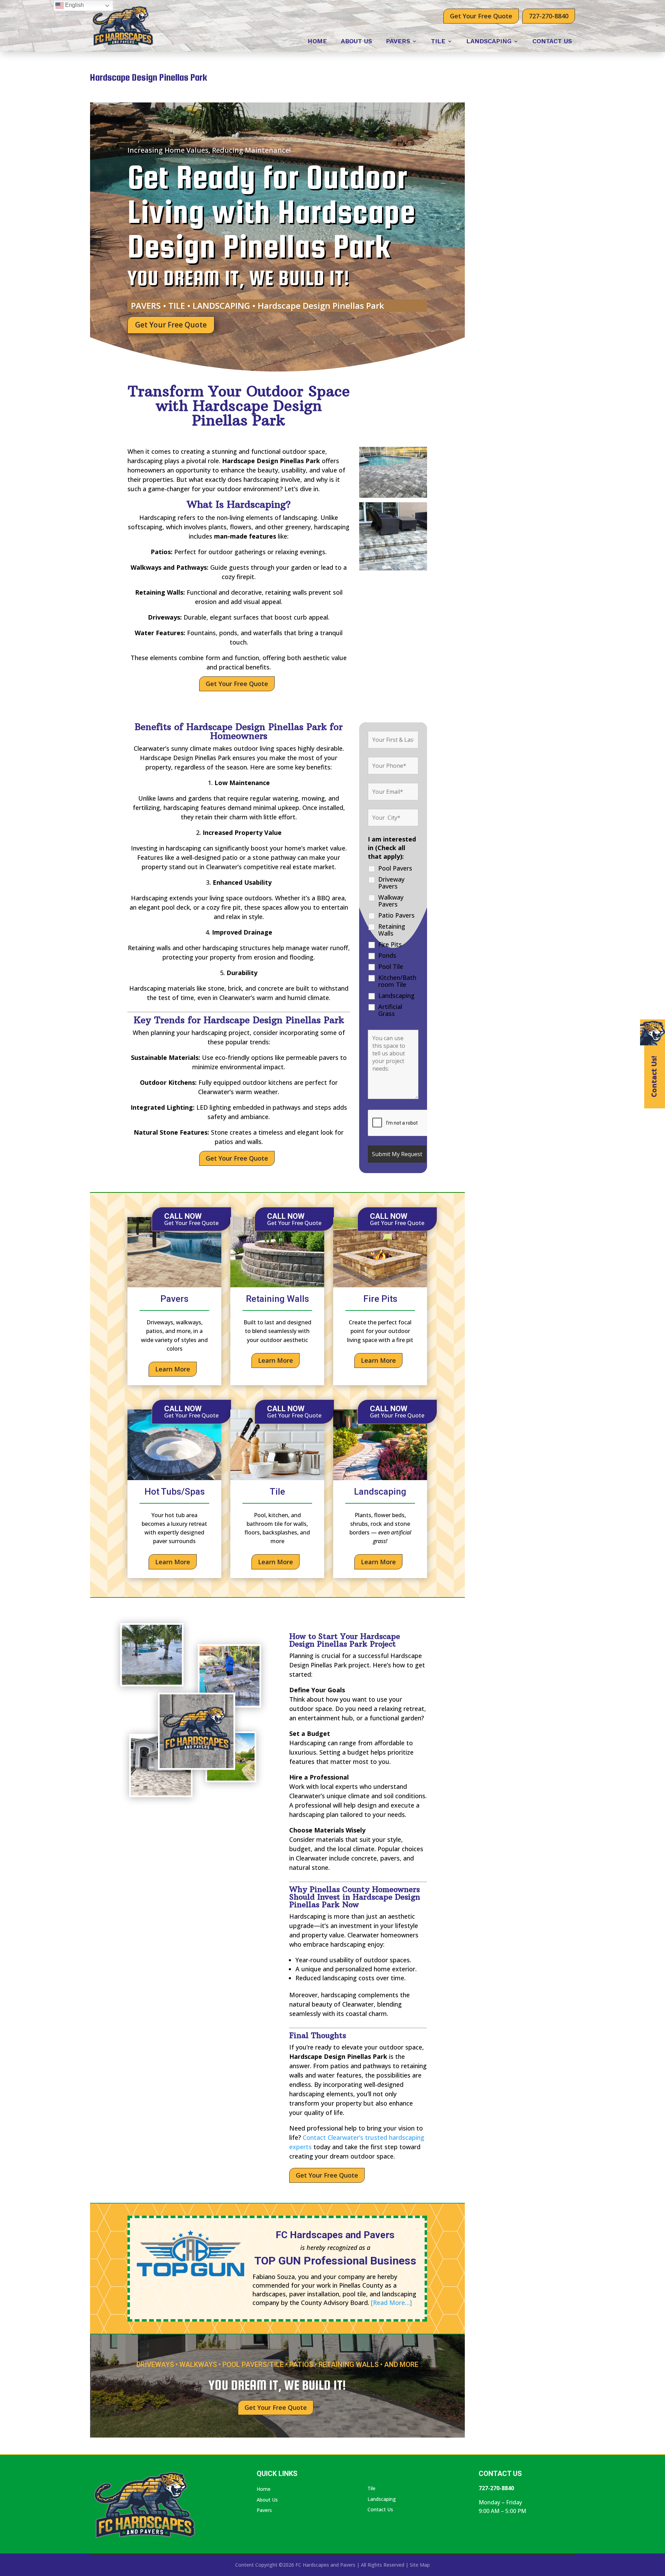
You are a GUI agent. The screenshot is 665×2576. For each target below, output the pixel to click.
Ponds (387, 955)
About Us (356, 42)
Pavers (398, 42)
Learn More (173, 1369)
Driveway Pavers (391, 883)
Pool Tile (391, 966)
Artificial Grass (390, 1010)
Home (317, 42)
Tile (438, 42)
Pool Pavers (395, 868)
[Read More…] (391, 2303)
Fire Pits (390, 944)
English (74, 5)
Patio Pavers (396, 915)
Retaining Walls (392, 930)
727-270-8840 (549, 16)
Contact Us (552, 42)
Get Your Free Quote (481, 16)
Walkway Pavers (391, 901)
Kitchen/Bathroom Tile (397, 981)
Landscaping (489, 42)
